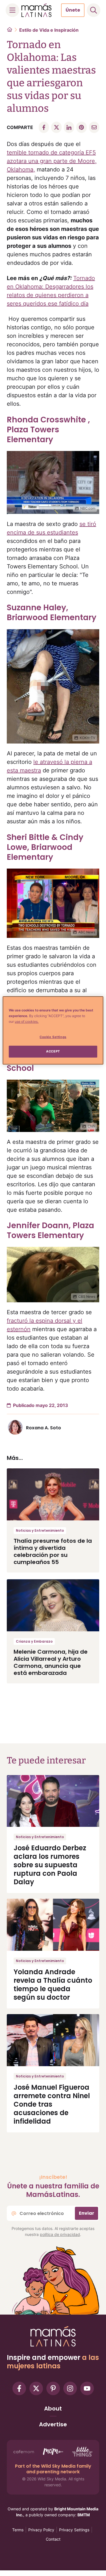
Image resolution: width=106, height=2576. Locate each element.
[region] (53, 1030)
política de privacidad (60, 2234)
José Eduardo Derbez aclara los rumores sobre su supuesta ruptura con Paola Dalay (50, 1865)
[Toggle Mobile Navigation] (12, 10)
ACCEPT (53, 1051)
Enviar (86, 2213)
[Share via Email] (94, 127)
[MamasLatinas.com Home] (36, 10)
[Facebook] (19, 2388)
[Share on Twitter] (56, 127)
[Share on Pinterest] (81, 127)
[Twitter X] (36, 2388)
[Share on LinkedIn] (69, 127)
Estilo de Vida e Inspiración (49, 30)
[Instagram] (70, 2388)
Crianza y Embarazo (34, 1641)
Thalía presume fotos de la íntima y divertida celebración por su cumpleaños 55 (53, 1551)
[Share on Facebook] (44, 127)
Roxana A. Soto (44, 1428)
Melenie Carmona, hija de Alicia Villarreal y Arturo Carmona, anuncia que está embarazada (51, 1662)
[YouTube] (87, 2388)
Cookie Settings (53, 1037)
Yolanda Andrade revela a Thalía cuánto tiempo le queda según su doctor (53, 1985)
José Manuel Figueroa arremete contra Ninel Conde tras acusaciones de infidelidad (52, 2104)
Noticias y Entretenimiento (40, 1530)
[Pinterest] (53, 2388)
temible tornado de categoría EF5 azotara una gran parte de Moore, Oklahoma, (52, 161)
